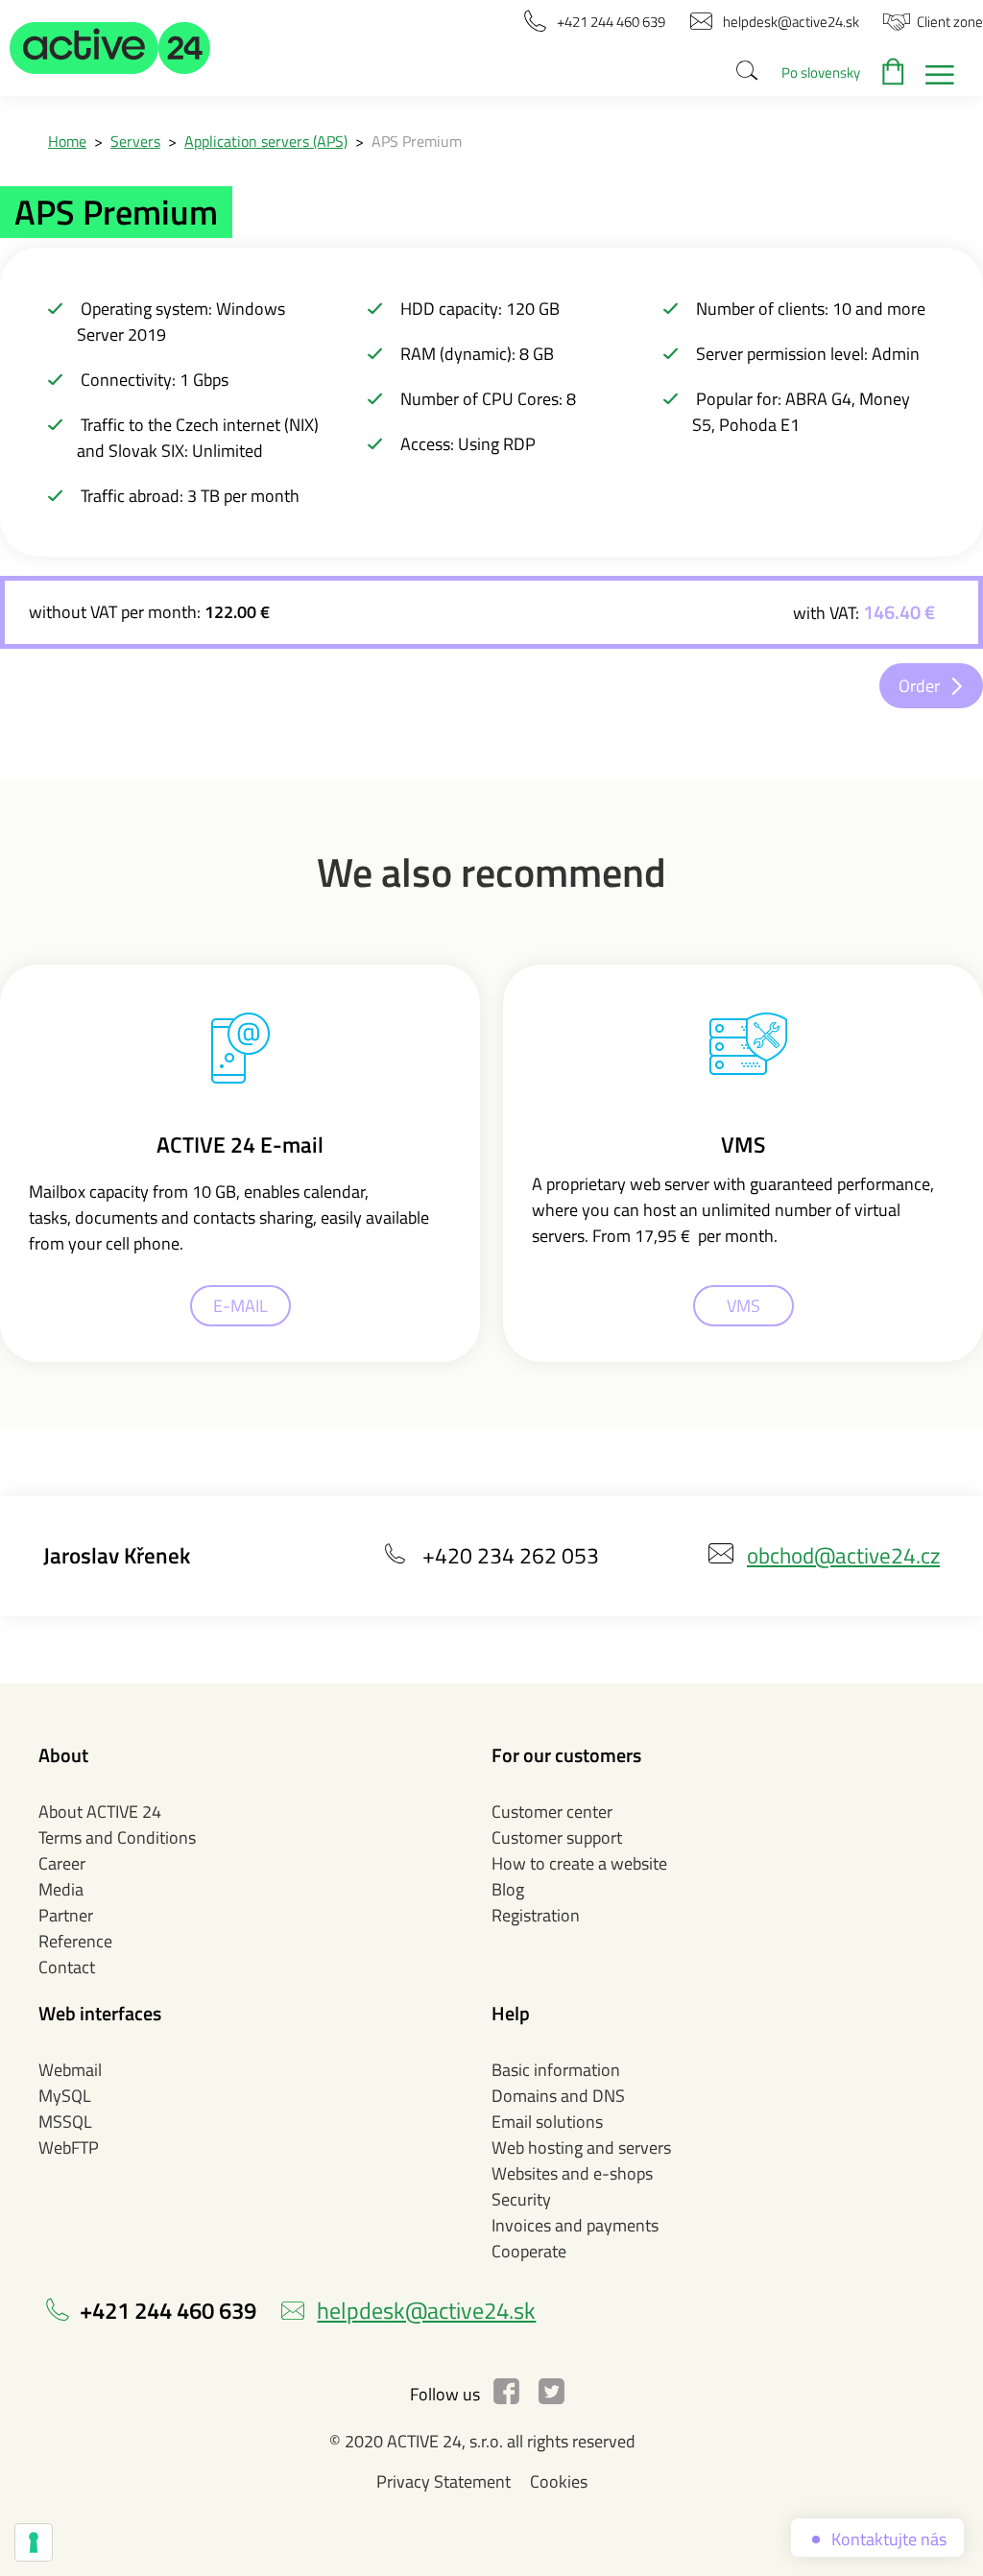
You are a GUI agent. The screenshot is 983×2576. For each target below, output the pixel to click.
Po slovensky (821, 72)
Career (62, 1863)
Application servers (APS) (266, 141)
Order (919, 686)
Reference (75, 1941)
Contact (67, 1967)
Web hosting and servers (581, 2147)
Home (67, 141)
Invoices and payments (575, 2225)
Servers (135, 141)
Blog (508, 1889)
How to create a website (579, 1863)
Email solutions (547, 2122)
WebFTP (69, 2147)
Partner (66, 1915)
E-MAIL (240, 1306)
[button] (110, 48)
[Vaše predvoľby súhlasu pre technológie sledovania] (34, 2542)
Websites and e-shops (572, 2173)
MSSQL (65, 2122)
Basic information (556, 2070)
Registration (536, 1915)
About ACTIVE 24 (100, 1812)
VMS (743, 1306)
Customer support (557, 1837)
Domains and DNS (558, 2096)
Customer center (552, 1812)
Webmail (70, 2070)
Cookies (559, 2481)
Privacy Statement (444, 2481)
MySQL (65, 2096)
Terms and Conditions (117, 1837)
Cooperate (529, 2251)
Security (521, 2199)
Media (61, 1889)
